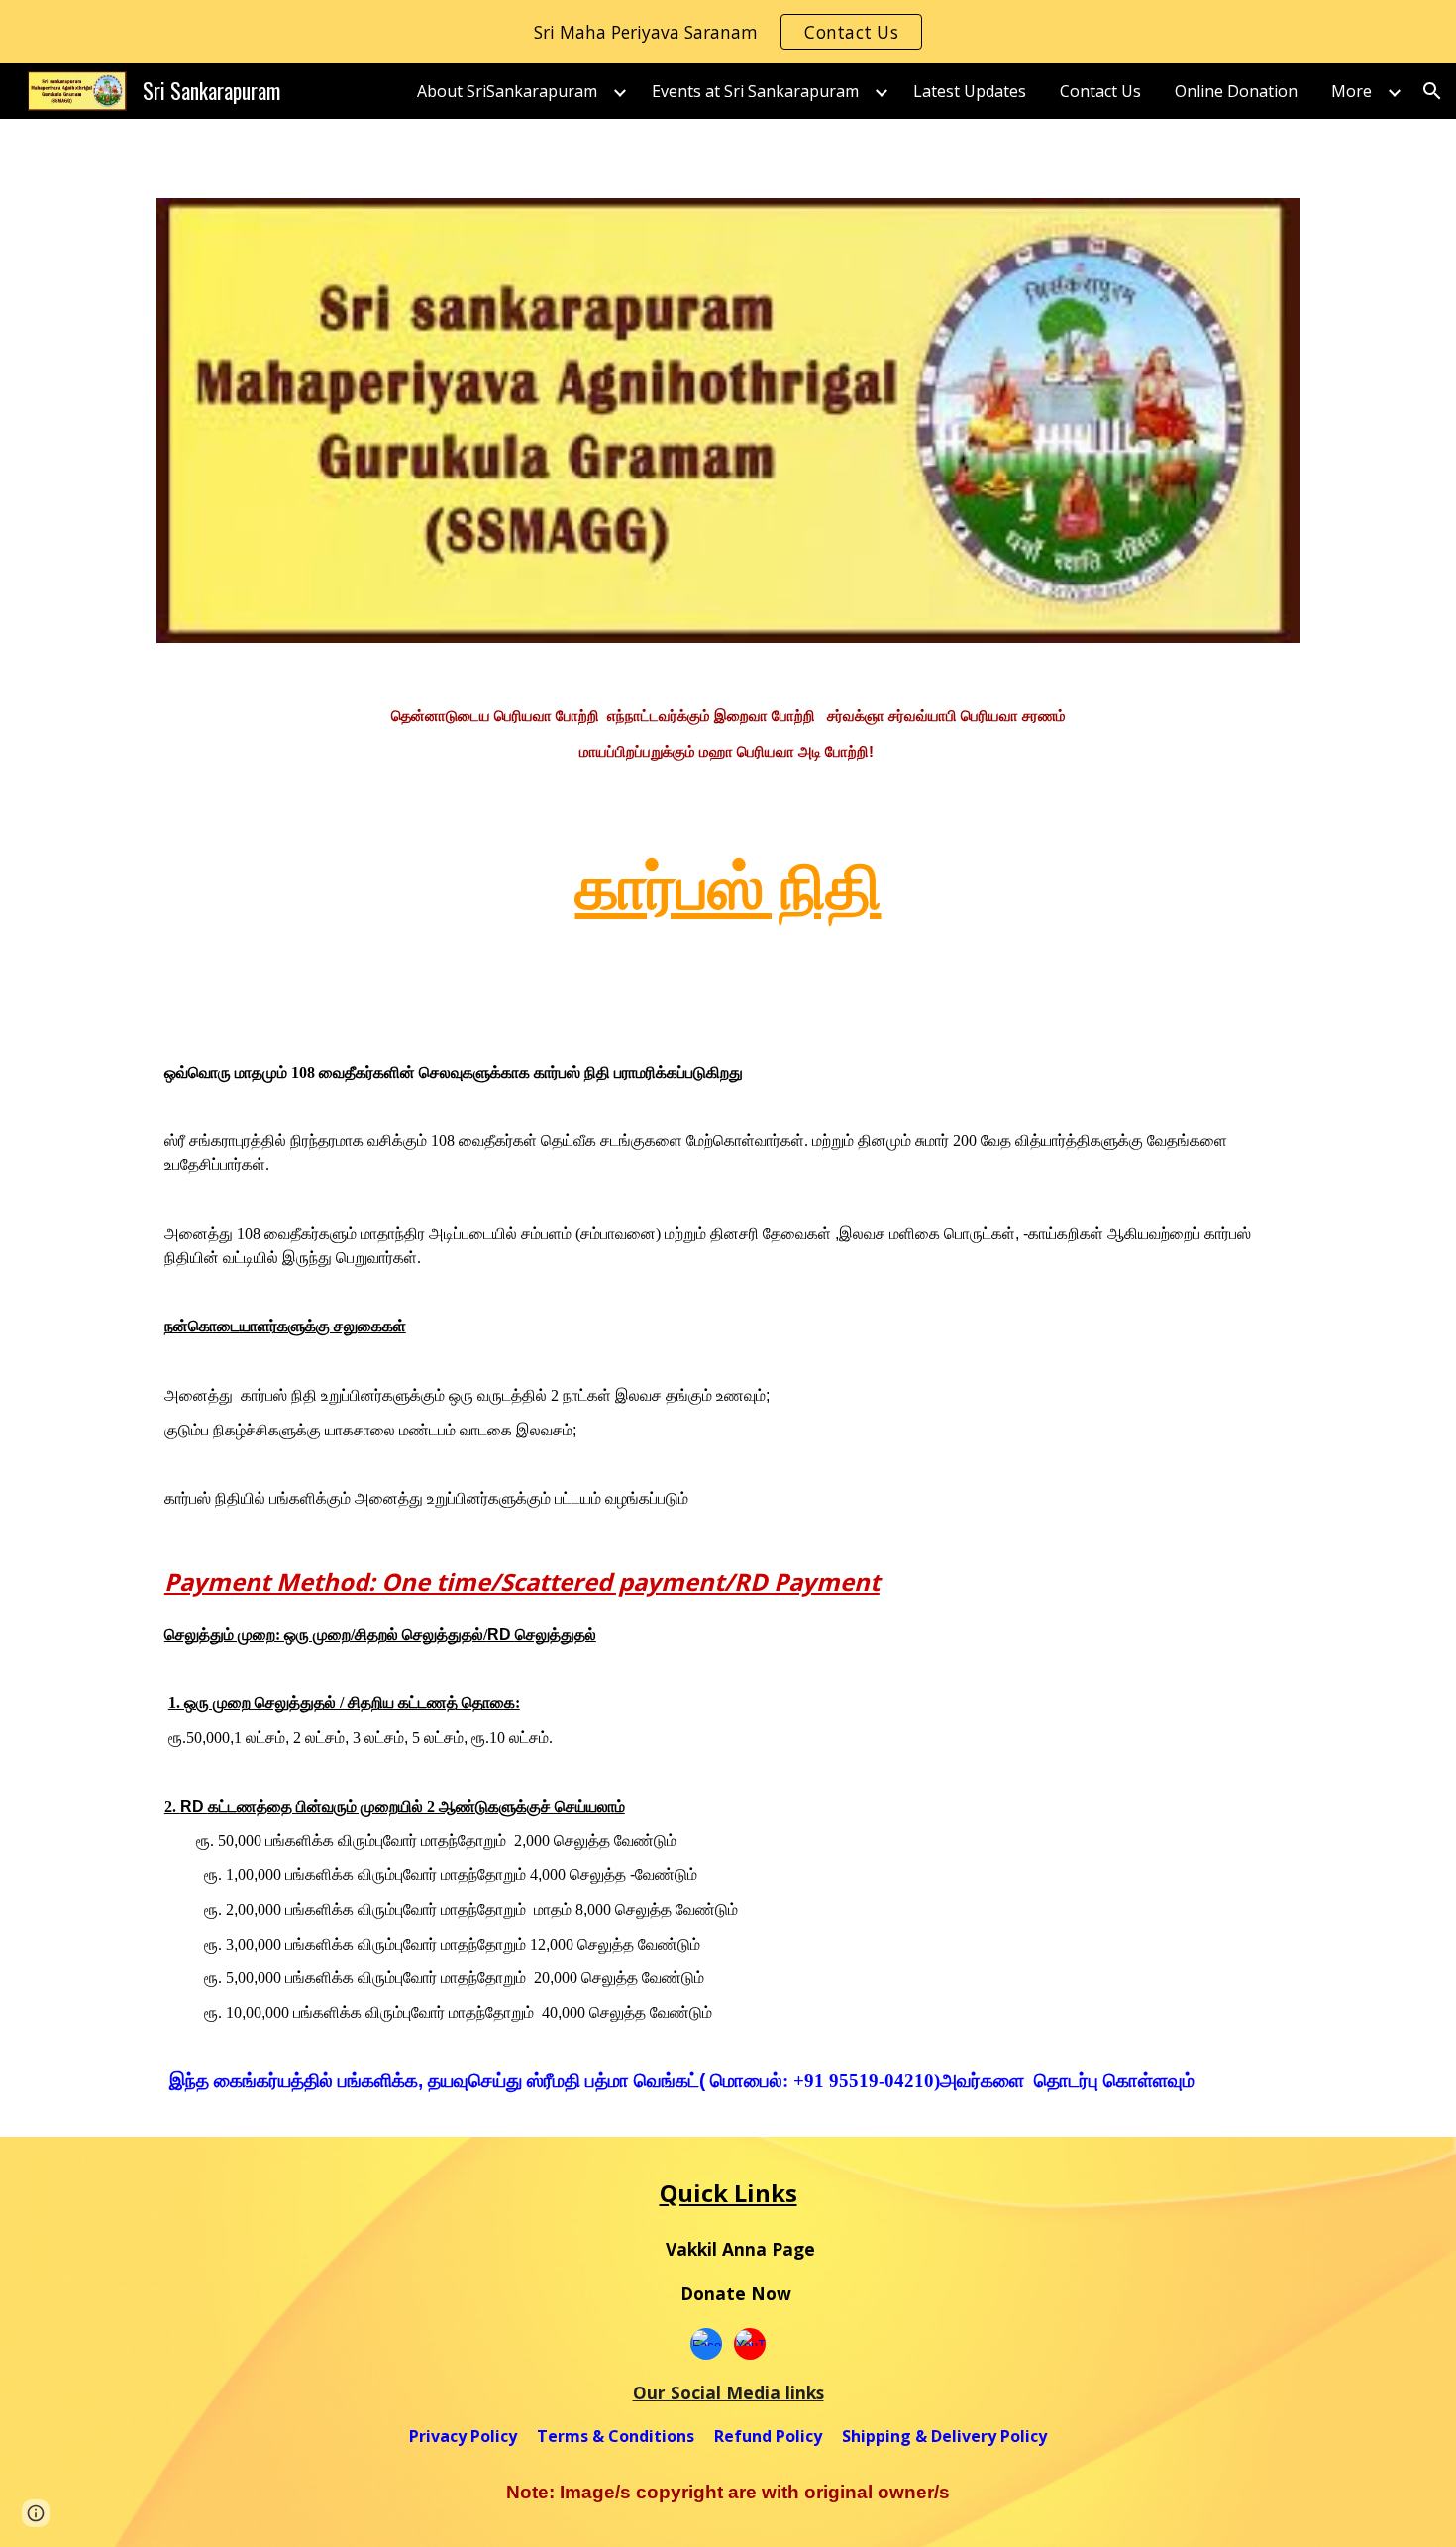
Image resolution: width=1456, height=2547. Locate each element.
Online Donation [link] (1236, 91)
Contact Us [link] (1100, 91)
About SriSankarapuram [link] (507, 91)
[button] (1432, 91)
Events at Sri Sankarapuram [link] (755, 91)
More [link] (1352, 91)
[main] (728, 733)
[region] (728, 32)
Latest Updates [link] (970, 91)
